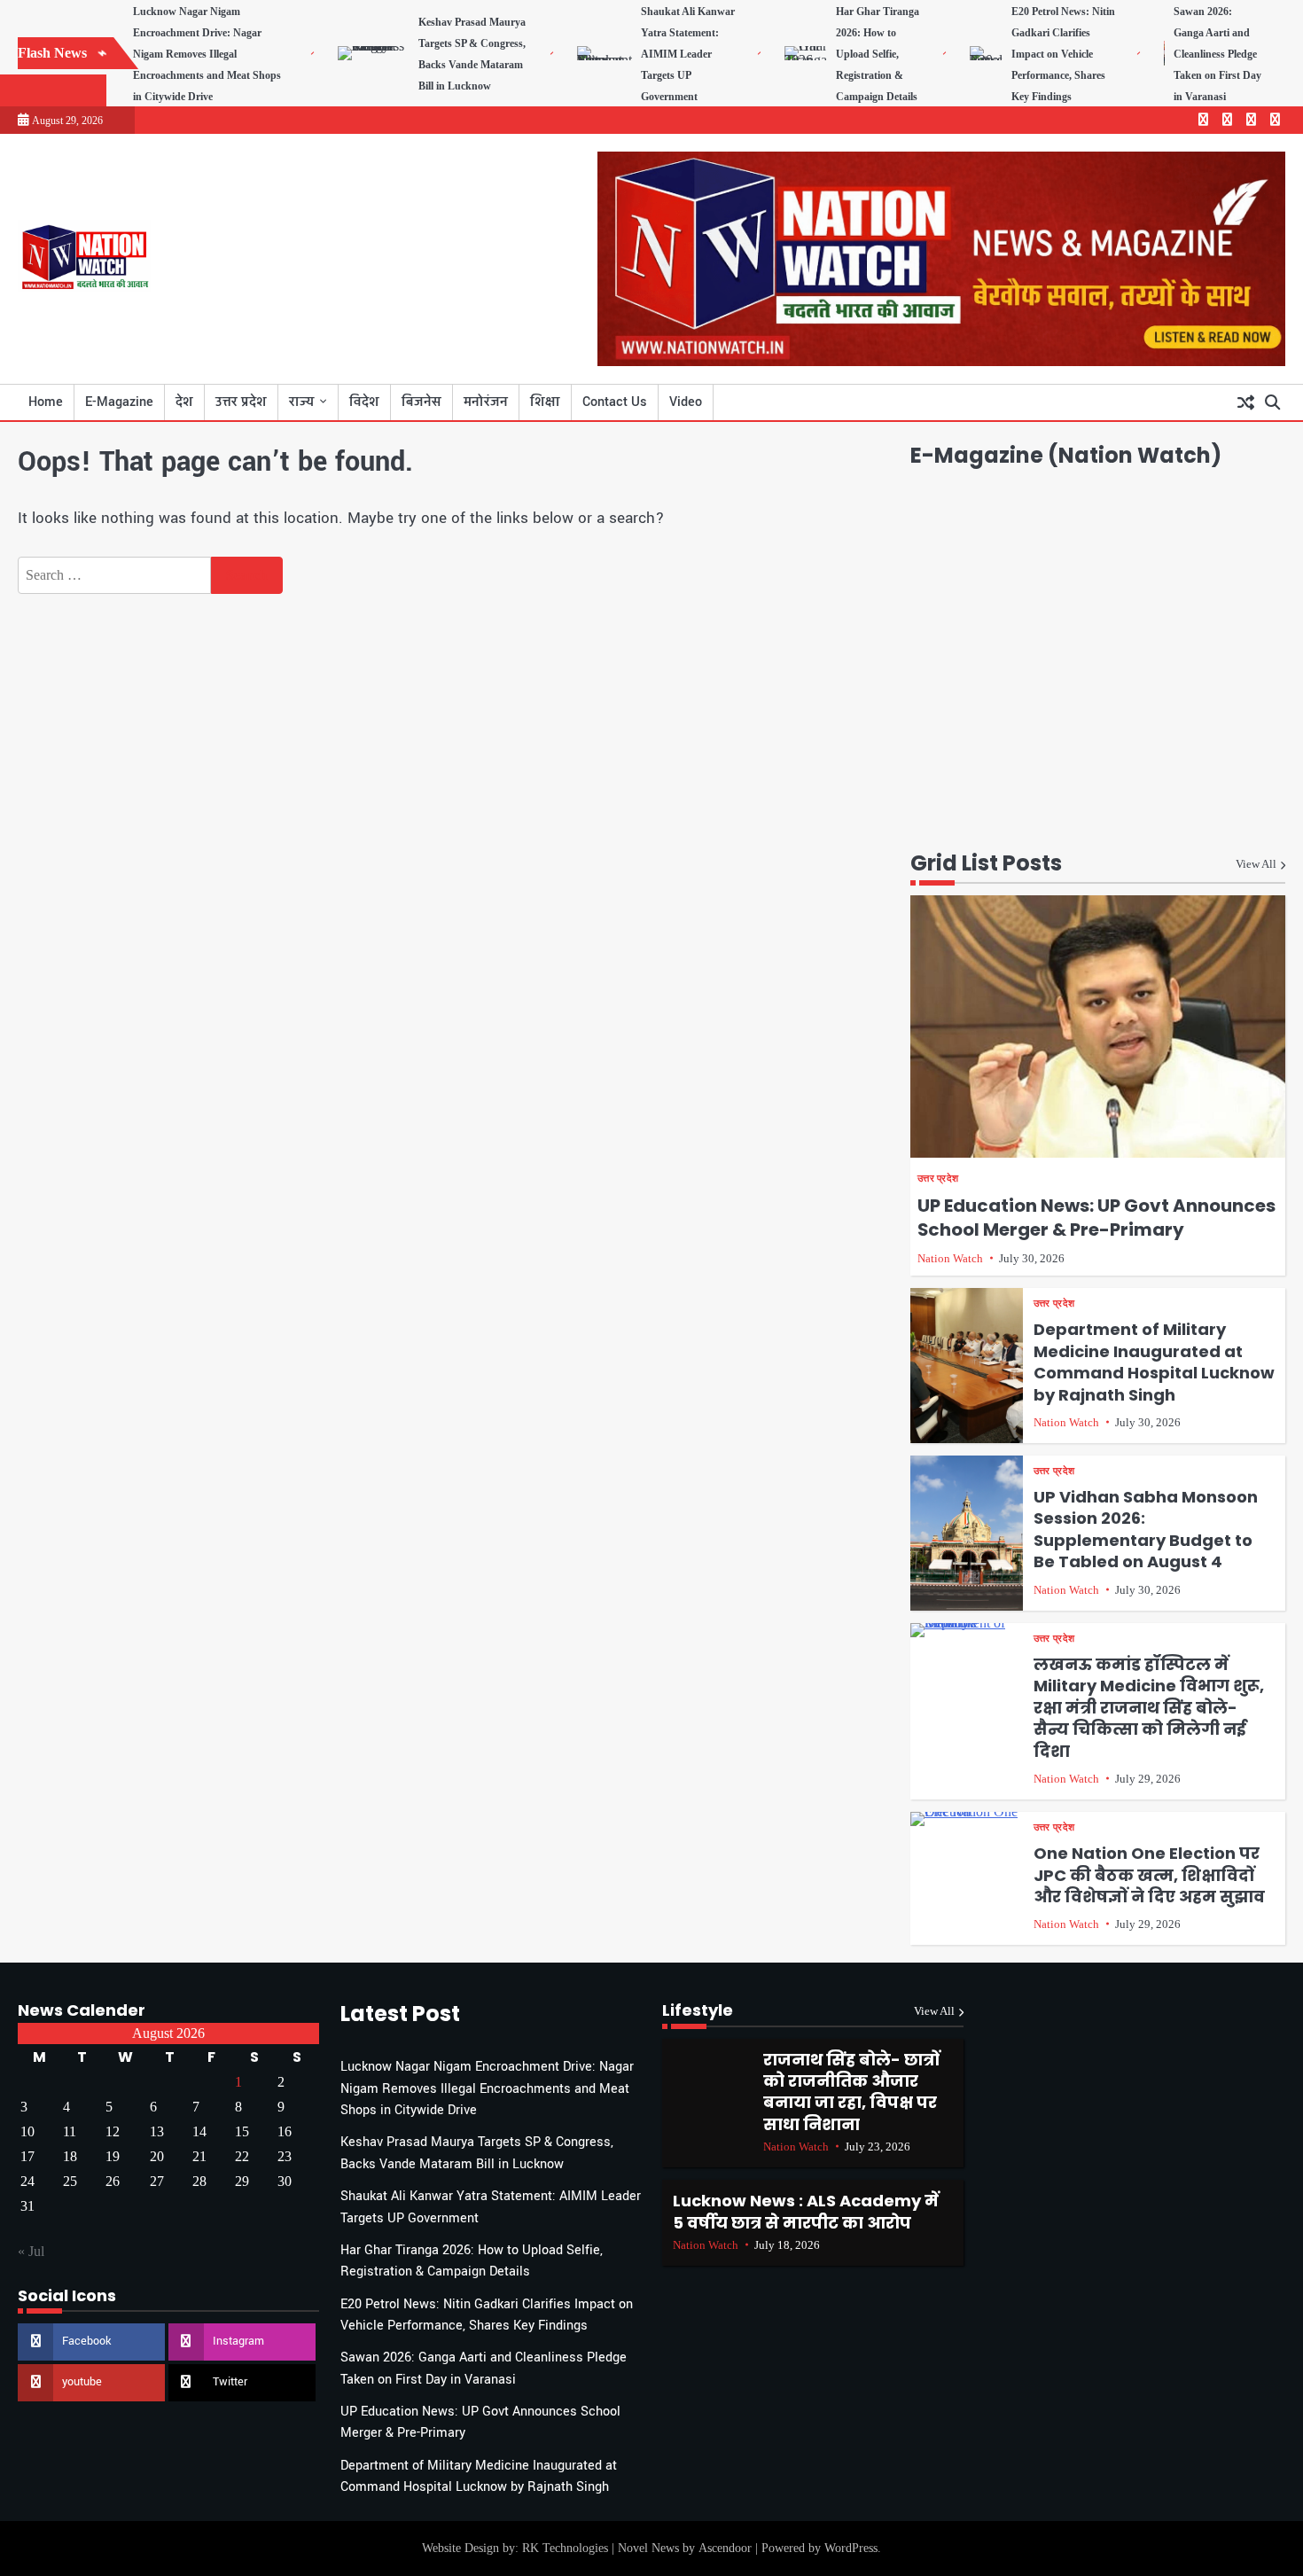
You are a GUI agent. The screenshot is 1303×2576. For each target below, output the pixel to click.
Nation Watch (950, 1259)
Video (686, 402)
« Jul (31, 2251)
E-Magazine (119, 402)
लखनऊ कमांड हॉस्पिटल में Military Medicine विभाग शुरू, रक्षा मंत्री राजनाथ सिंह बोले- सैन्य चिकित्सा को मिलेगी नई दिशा (1149, 1708)
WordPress (851, 2548)
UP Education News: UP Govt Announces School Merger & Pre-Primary (1096, 1218)
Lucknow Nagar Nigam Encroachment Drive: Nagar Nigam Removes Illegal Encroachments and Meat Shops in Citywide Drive (207, 54)
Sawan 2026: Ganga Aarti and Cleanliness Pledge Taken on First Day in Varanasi (1217, 54)
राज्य (301, 402)
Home (46, 402)
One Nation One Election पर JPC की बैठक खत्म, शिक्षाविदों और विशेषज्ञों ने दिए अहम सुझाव (1149, 1875)
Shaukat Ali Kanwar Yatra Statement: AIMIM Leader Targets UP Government (688, 54)
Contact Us (615, 402)
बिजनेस (421, 402)
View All (1256, 864)
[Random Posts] (1245, 402)
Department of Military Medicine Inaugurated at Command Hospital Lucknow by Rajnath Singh (1154, 1362)
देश (184, 402)
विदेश (364, 402)
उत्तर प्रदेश (241, 402)
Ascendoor (725, 2548)
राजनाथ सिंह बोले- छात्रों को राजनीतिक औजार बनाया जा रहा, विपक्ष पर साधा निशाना (851, 2092)
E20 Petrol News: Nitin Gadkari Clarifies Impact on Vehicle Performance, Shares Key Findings (1063, 54)
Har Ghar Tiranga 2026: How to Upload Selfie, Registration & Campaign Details (878, 54)
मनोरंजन (486, 402)
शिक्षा (545, 402)
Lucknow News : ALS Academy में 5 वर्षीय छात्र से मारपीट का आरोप (806, 2211)
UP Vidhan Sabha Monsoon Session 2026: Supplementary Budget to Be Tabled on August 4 (1146, 1529)
